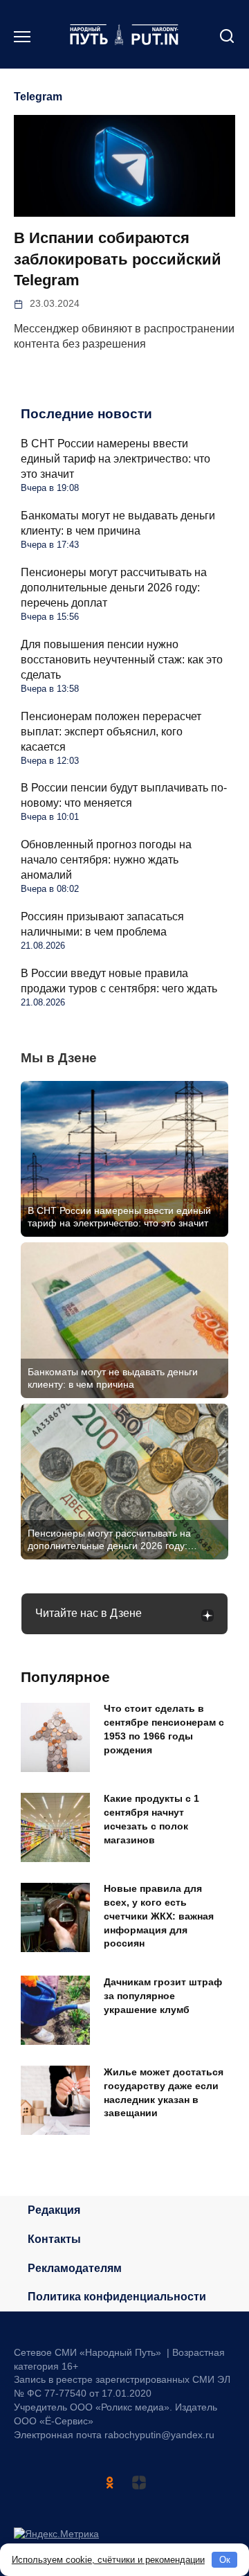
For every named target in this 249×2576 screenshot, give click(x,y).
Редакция (54, 2210)
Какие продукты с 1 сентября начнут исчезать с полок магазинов (151, 1819)
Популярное (65, 1677)
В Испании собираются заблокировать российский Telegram (118, 259)
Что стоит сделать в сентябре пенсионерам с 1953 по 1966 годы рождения (164, 1729)
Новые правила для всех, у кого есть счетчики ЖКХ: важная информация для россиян (159, 1916)
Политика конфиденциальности (117, 2297)
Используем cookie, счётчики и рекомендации (108, 2560)
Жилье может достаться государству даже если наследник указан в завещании (164, 2092)
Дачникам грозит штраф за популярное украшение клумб (163, 1996)
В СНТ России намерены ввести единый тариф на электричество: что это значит (116, 459)
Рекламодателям (75, 2268)
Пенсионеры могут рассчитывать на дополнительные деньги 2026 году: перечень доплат (114, 588)
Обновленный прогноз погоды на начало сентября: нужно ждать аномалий (106, 860)
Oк (225, 2560)
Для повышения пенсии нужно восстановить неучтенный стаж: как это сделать (122, 660)
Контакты (54, 2239)
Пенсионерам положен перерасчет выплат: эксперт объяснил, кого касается (111, 732)
